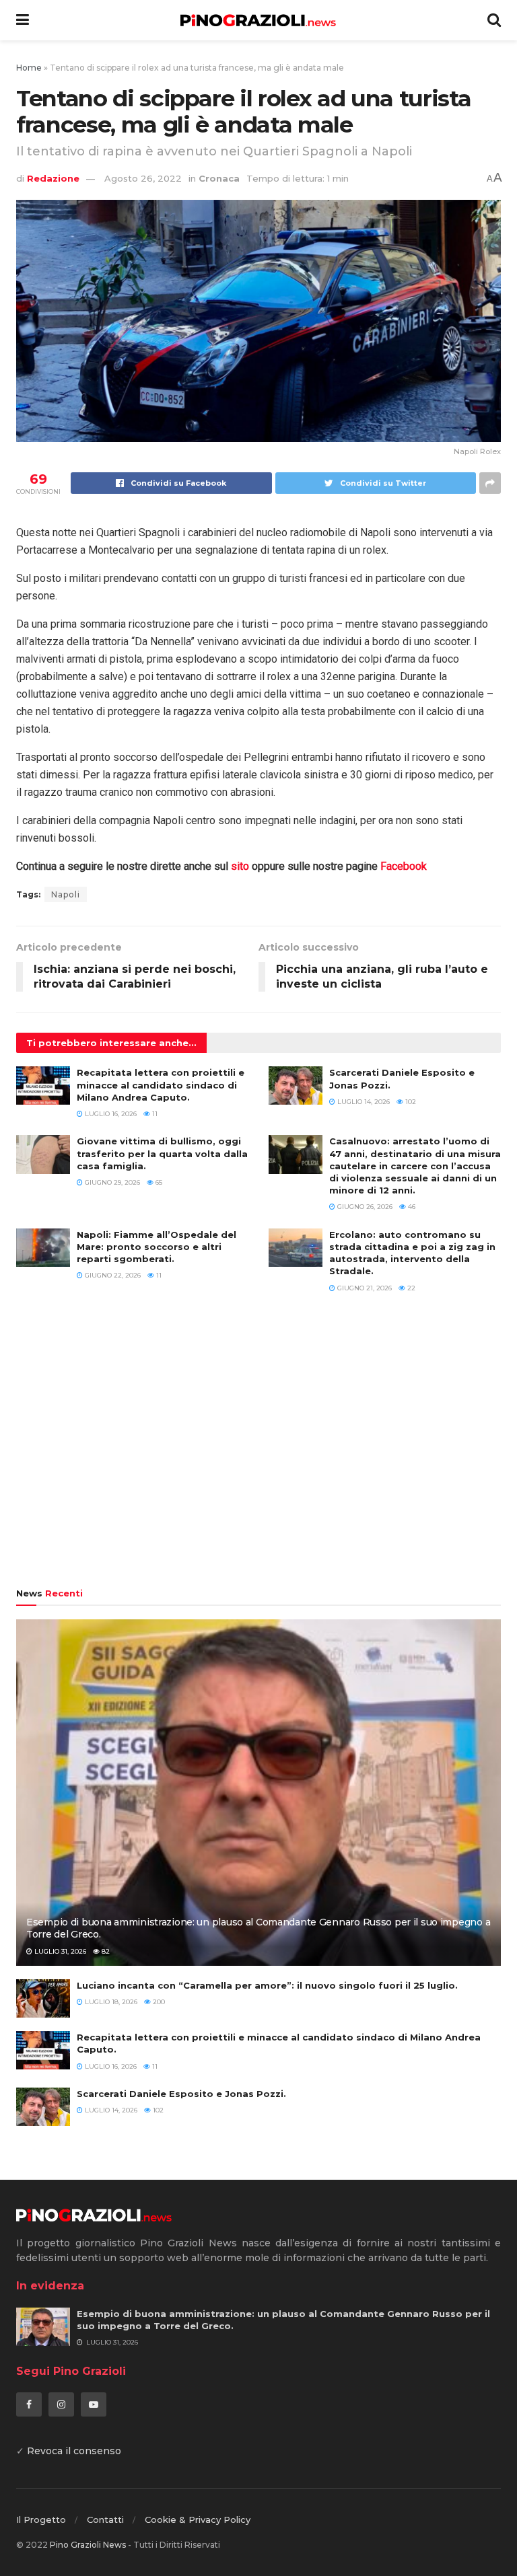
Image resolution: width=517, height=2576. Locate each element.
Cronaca (219, 178)
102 (410, 1102)
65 (158, 1182)
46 (411, 1207)
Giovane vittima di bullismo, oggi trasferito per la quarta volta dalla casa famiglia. (162, 1153)
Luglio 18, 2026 (110, 2002)
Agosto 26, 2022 (143, 178)
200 (158, 2002)
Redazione (53, 178)
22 (410, 1288)
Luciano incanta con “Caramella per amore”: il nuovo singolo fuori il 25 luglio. (267, 1985)
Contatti (105, 2519)
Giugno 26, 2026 (364, 1207)
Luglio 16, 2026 (110, 1114)
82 (105, 1951)
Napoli (66, 894)
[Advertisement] (258, 1447)
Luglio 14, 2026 (363, 1102)
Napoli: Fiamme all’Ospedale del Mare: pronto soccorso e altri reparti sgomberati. (157, 1247)
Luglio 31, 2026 (59, 1951)
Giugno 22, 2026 (112, 1275)
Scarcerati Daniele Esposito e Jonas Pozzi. (181, 2094)
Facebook (404, 866)
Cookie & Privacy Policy (198, 2519)
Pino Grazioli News (88, 2545)
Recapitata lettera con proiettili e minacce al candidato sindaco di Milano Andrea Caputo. (161, 1084)
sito (240, 866)
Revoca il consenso (74, 2451)
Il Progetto (41, 2519)
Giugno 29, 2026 (111, 1182)
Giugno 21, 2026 (364, 1288)
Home (29, 68)
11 (154, 1114)
